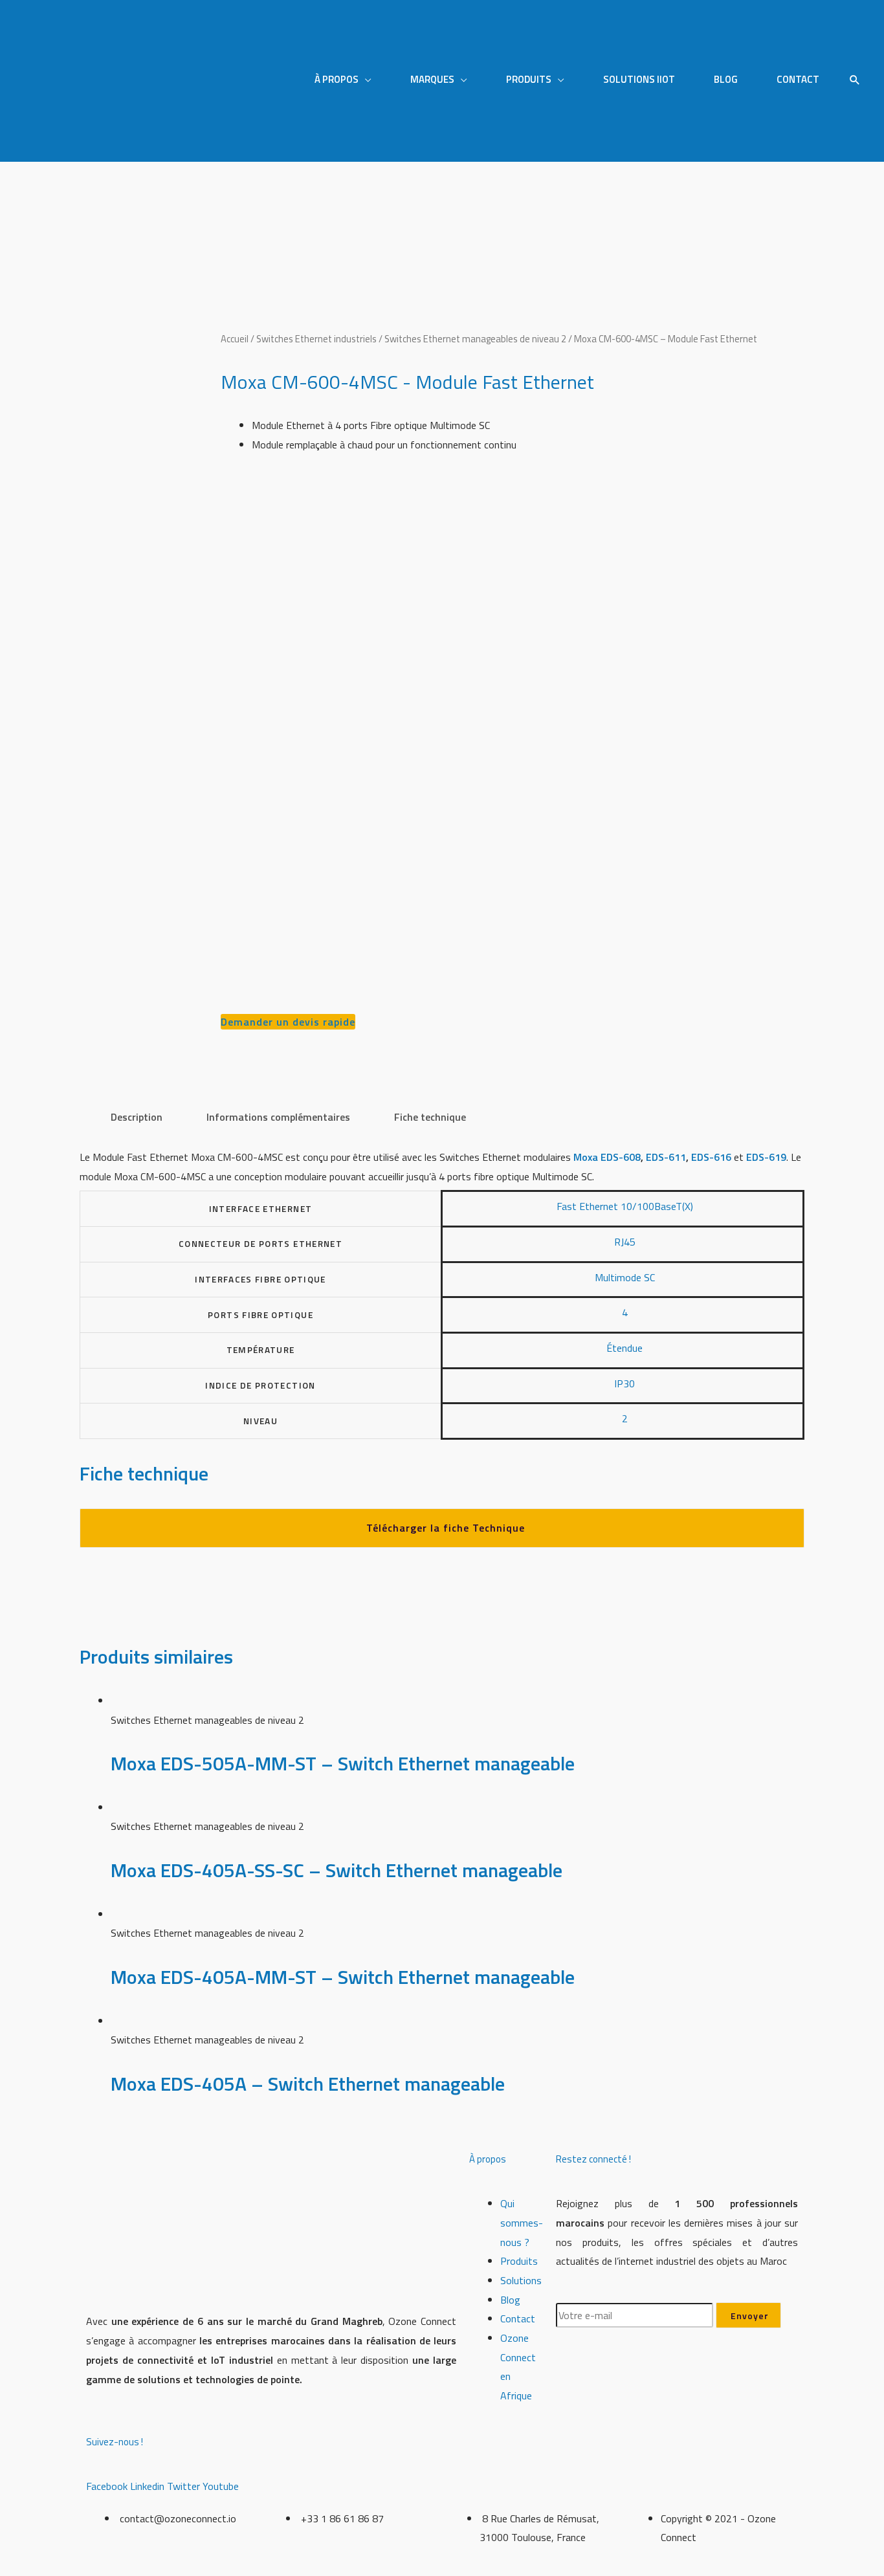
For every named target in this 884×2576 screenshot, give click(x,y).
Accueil (235, 339)
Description (137, 1117)
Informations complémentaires (278, 1117)
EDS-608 (621, 1157)
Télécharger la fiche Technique (446, 1528)
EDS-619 (766, 1157)
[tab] (137, 1117)
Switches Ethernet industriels (316, 339)
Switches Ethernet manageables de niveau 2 (475, 339)
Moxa (586, 1157)
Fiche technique (430, 1117)
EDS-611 (666, 1157)
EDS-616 (711, 1157)
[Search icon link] (855, 81)
